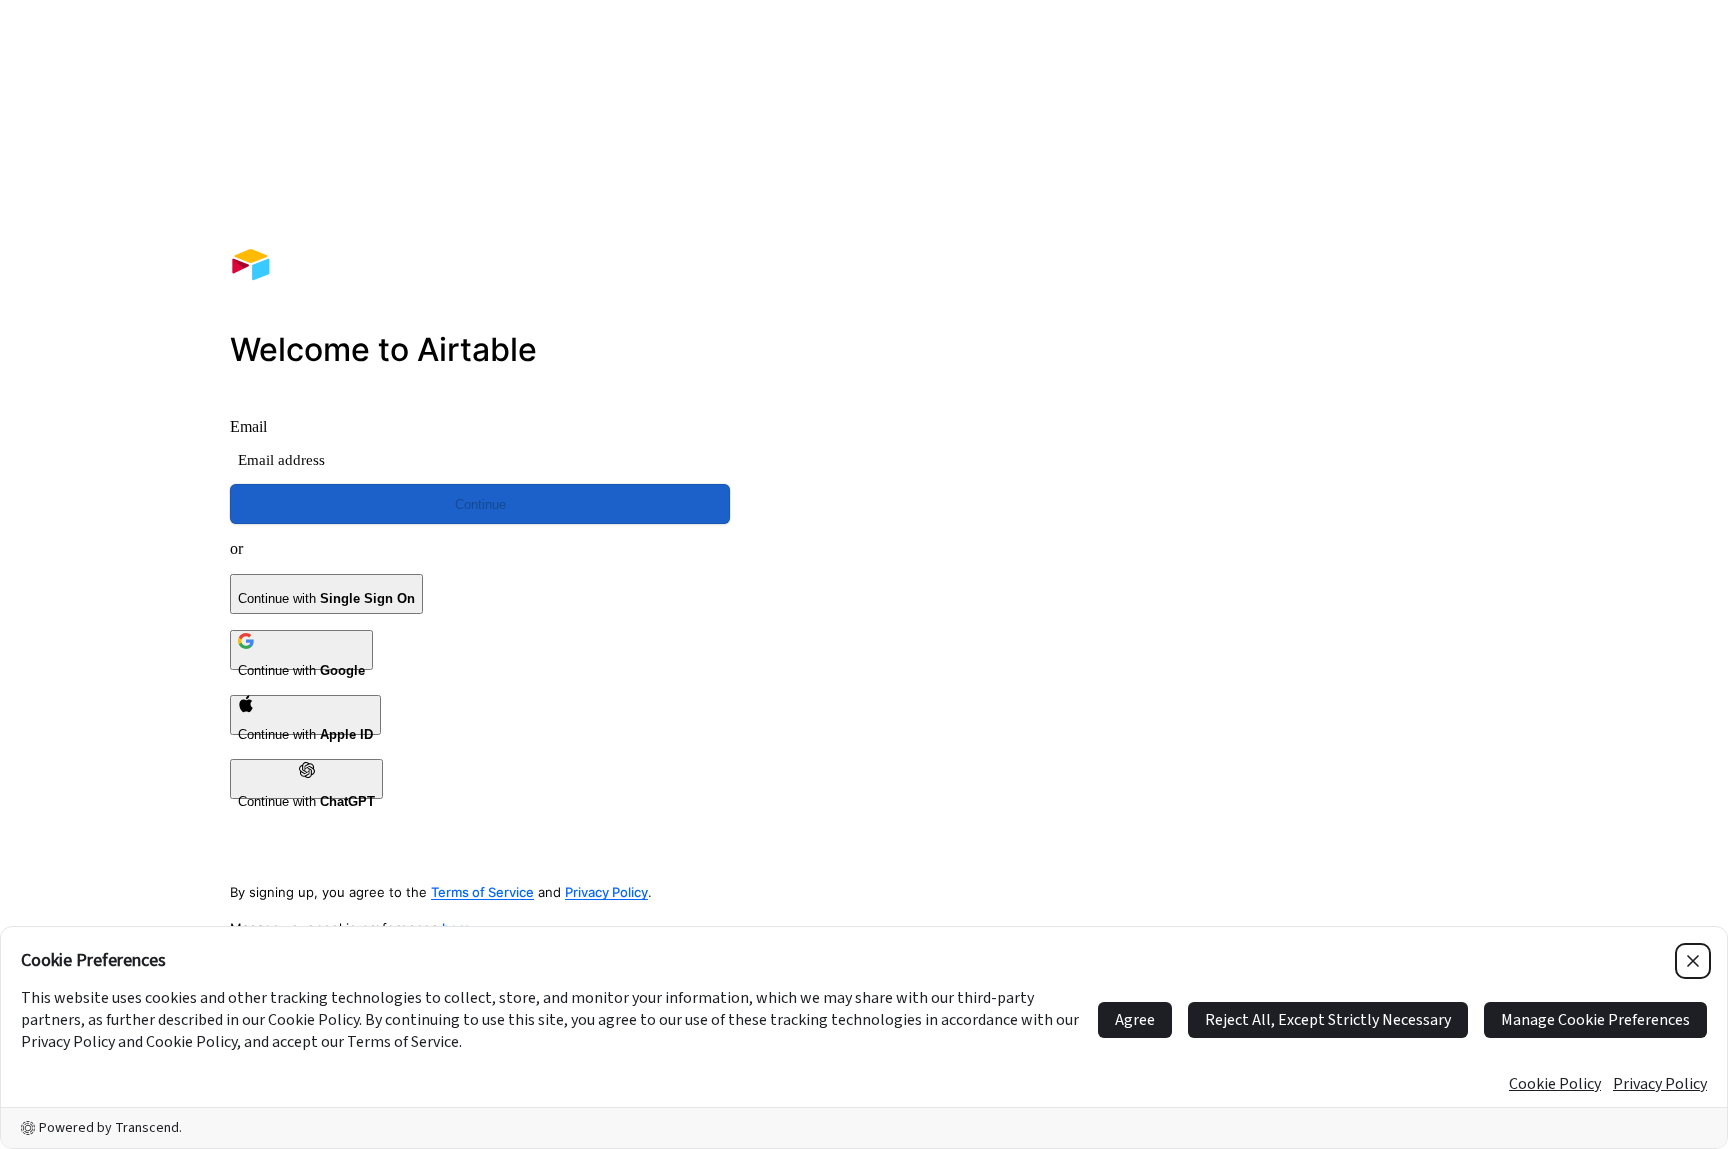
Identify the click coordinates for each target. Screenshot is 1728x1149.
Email (248, 426)
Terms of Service (482, 892)
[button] (1248, 298)
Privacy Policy (606, 892)
